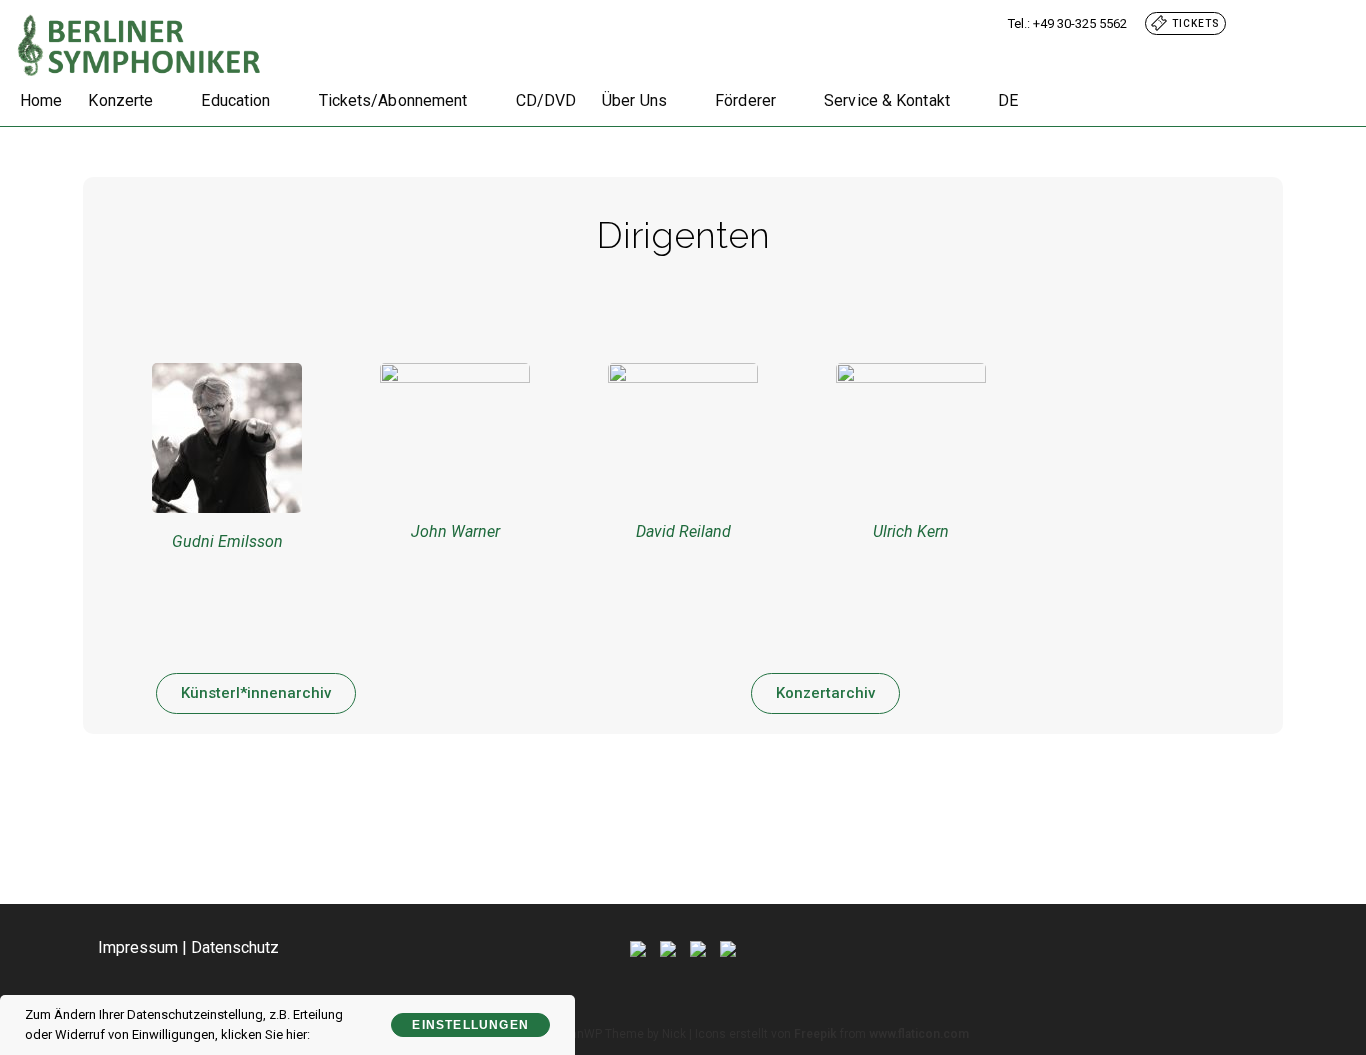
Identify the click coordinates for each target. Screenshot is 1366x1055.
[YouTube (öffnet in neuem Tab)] (1337, 23)
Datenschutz (235, 947)
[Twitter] (638, 947)
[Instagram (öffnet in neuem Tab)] (1316, 23)
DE (1008, 100)
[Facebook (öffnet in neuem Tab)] (1292, 23)
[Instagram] (698, 947)
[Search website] (1050, 101)
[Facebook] (668, 947)
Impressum (138, 947)
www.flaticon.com (919, 1034)
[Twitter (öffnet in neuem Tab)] (1268, 23)
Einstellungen (470, 1025)
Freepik (815, 1034)
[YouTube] (728, 947)
